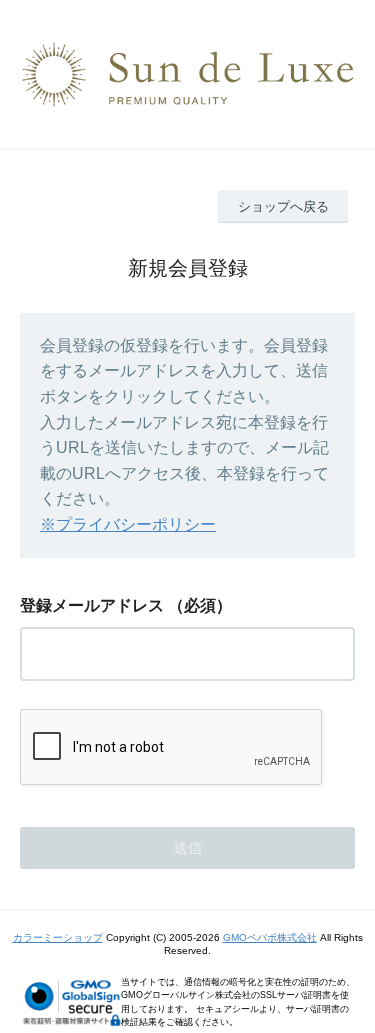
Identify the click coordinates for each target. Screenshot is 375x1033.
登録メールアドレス (92, 605)
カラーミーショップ (58, 937)
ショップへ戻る (283, 206)
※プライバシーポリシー (128, 524)
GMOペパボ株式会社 (270, 937)
